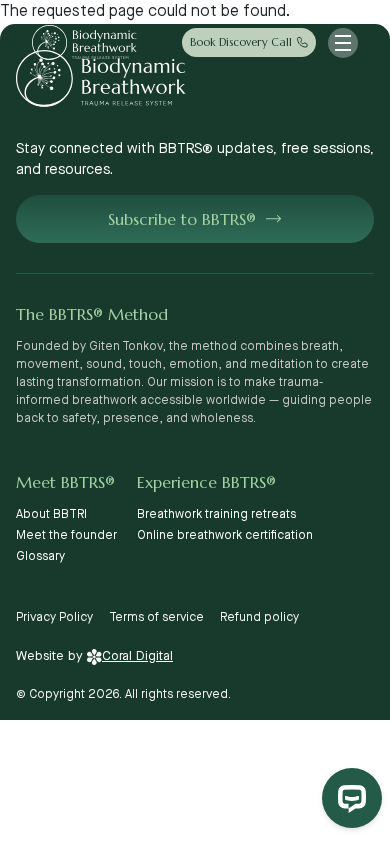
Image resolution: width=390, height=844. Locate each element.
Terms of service (156, 617)
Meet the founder (66, 535)
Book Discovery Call (241, 42)
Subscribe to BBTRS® (182, 219)
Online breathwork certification (225, 535)
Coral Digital (137, 656)
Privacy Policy (54, 617)
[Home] (84, 42)
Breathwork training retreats (216, 514)
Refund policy (259, 617)
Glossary (40, 556)
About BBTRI (51, 514)
